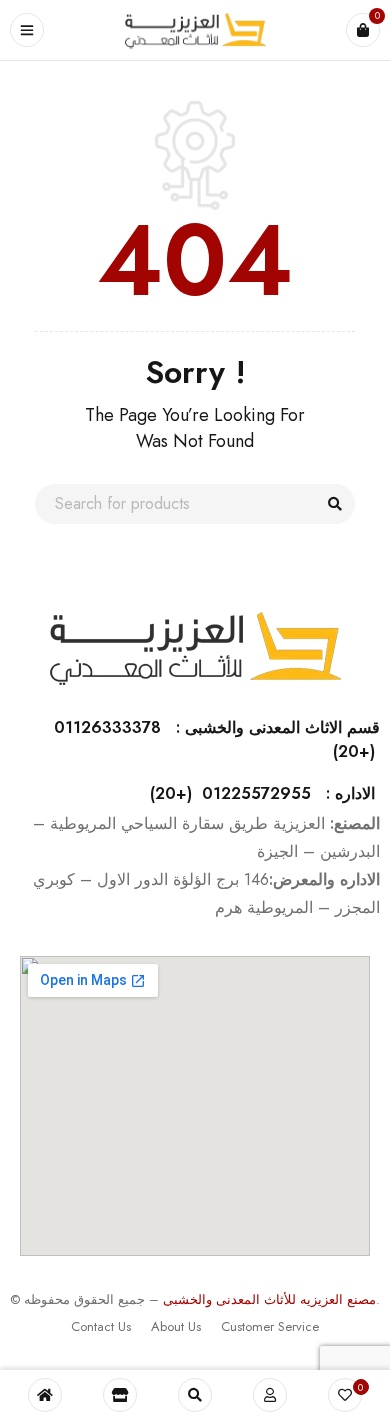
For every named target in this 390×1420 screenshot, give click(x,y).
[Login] (270, 1395)
